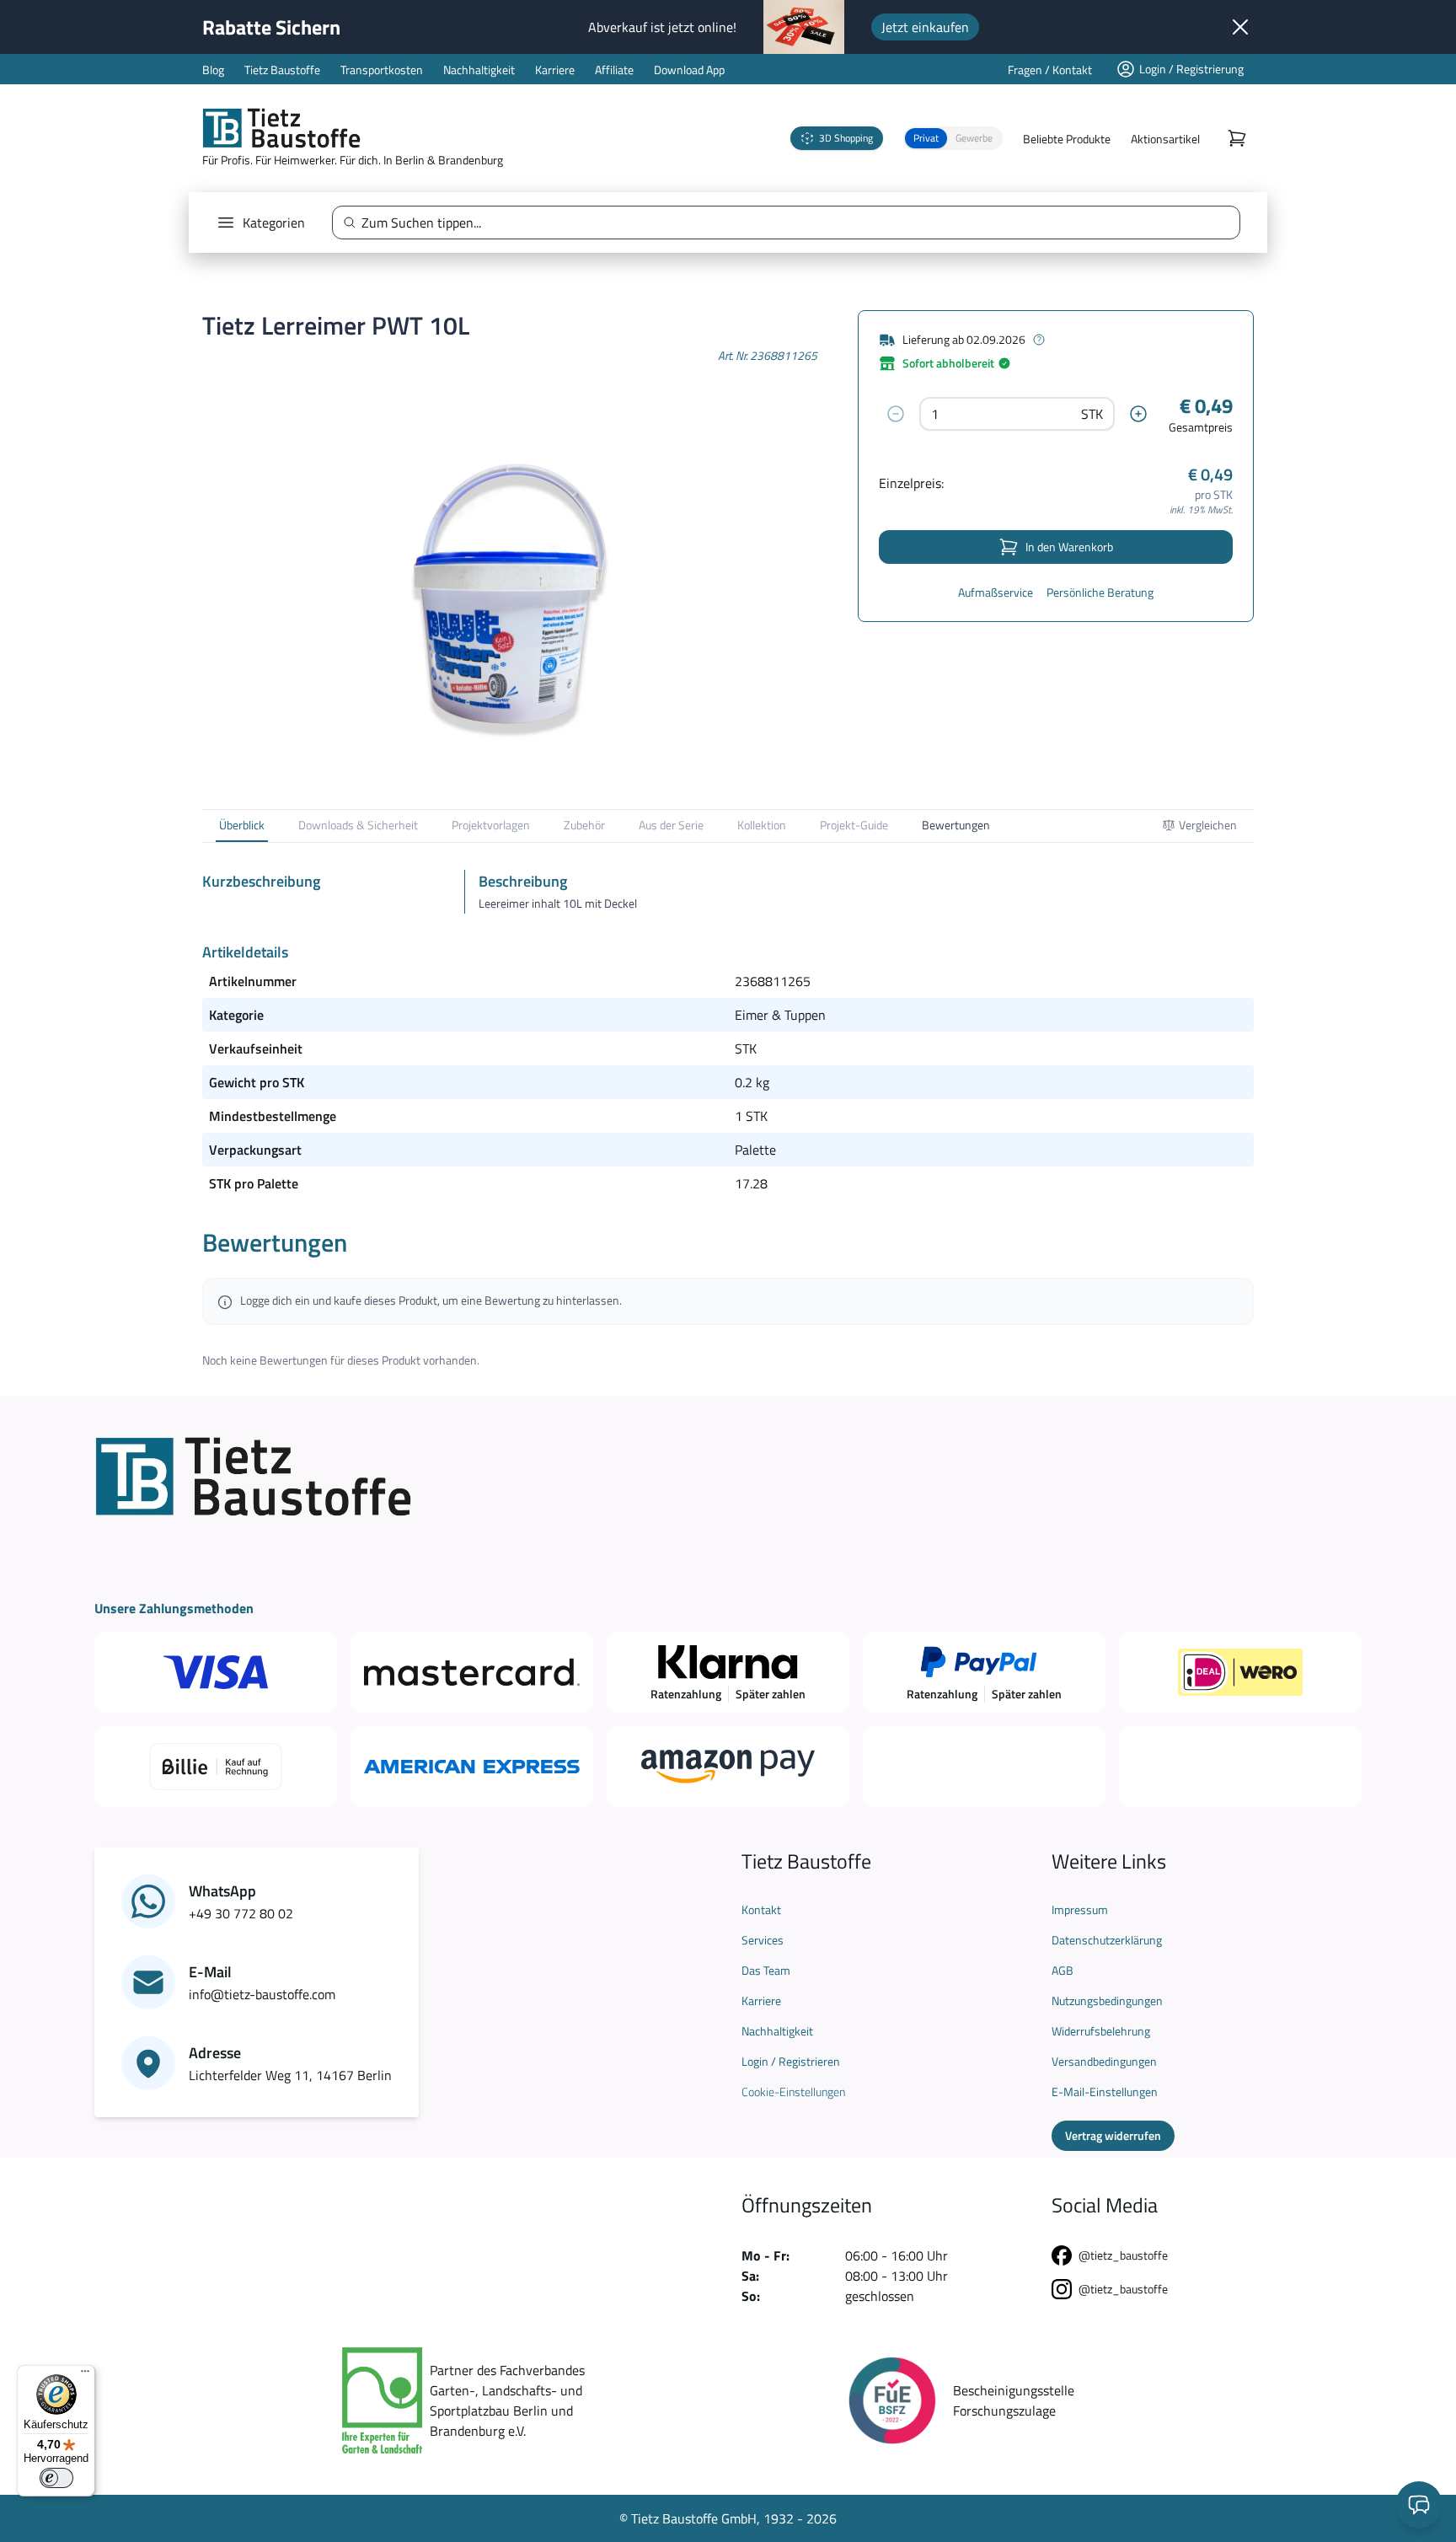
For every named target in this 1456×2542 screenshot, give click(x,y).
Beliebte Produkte (1067, 139)
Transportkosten (382, 70)
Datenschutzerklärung (1107, 1940)
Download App (689, 70)
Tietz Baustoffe (282, 70)
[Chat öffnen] (1419, 2505)
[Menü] (85, 2375)
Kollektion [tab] (762, 825)
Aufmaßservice (996, 593)
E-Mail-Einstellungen (1105, 2092)
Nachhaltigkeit (479, 70)
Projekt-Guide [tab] (854, 825)
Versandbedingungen (1104, 2062)
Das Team (766, 1971)
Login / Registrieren (791, 2062)
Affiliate (614, 70)
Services (763, 1940)
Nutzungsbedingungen (1107, 2001)
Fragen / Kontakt (1050, 70)
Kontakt (761, 1910)
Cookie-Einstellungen (793, 2092)
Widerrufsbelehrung (1101, 2031)
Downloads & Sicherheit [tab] (358, 825)
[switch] (56, 2478)
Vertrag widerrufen (1113, 2135)
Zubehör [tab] (584, 825)
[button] (953, 138)
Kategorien (274, 223)
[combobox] (793, 223)
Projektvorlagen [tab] (491, 825)
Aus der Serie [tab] (671, 825)
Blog (213, 70)
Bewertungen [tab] (956, 825)
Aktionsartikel (1165, 139)
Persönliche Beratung (1100, 593)
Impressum (1080, 1910)
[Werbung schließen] (1240, 27)
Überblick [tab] (242, 825)
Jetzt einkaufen (925, 27)
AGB (1063, 1971)
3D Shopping (846, 138)
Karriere (555, 70)
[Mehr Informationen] (1039, 340)
